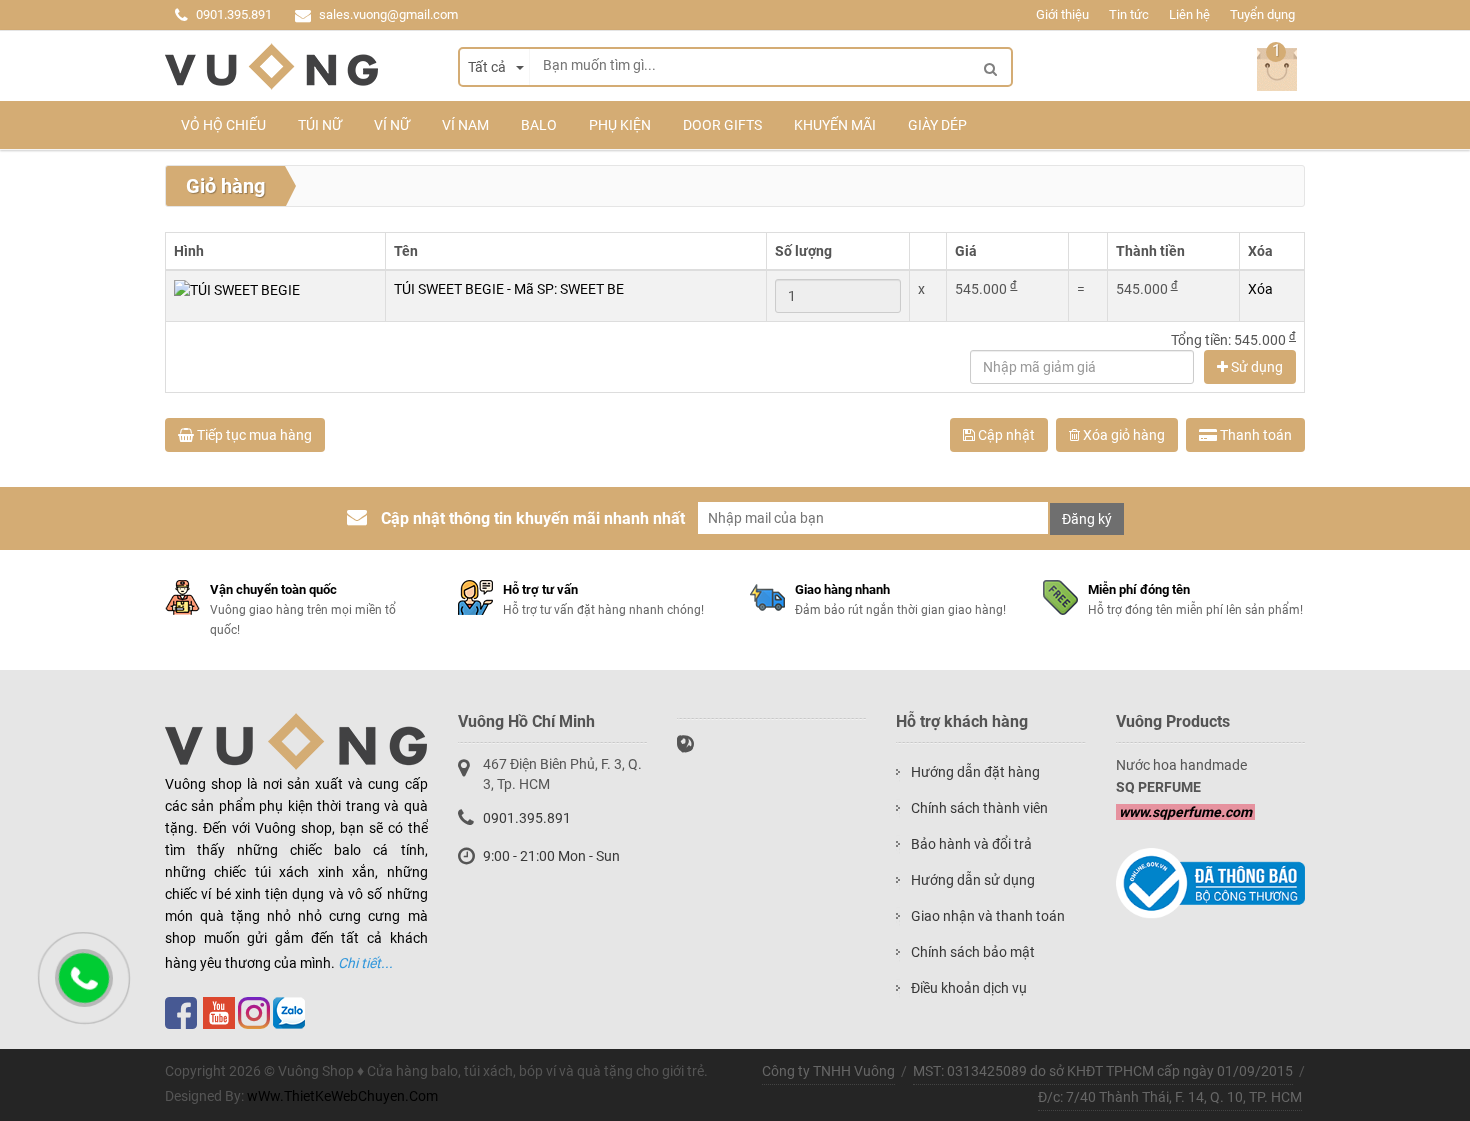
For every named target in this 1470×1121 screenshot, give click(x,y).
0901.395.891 (234, 14)
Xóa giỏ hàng (1122, 435)
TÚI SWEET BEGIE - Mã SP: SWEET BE (509, 289)
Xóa (1260, 289)
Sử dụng (1255, 367)
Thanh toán (1254, 435)
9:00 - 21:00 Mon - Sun (551, 856)
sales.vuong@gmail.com (388, 14)
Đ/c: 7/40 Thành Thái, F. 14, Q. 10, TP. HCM (1170, 1097)
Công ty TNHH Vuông (828, 1071)
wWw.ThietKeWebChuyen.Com (342, 1096)
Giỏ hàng (225, 186)
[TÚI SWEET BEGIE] (237, 289)
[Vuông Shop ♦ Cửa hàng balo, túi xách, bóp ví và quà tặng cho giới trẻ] (271, 67)
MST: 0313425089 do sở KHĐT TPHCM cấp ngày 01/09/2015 (1103, 1071)
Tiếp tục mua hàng (253, 435)
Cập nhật (1005, 435)
